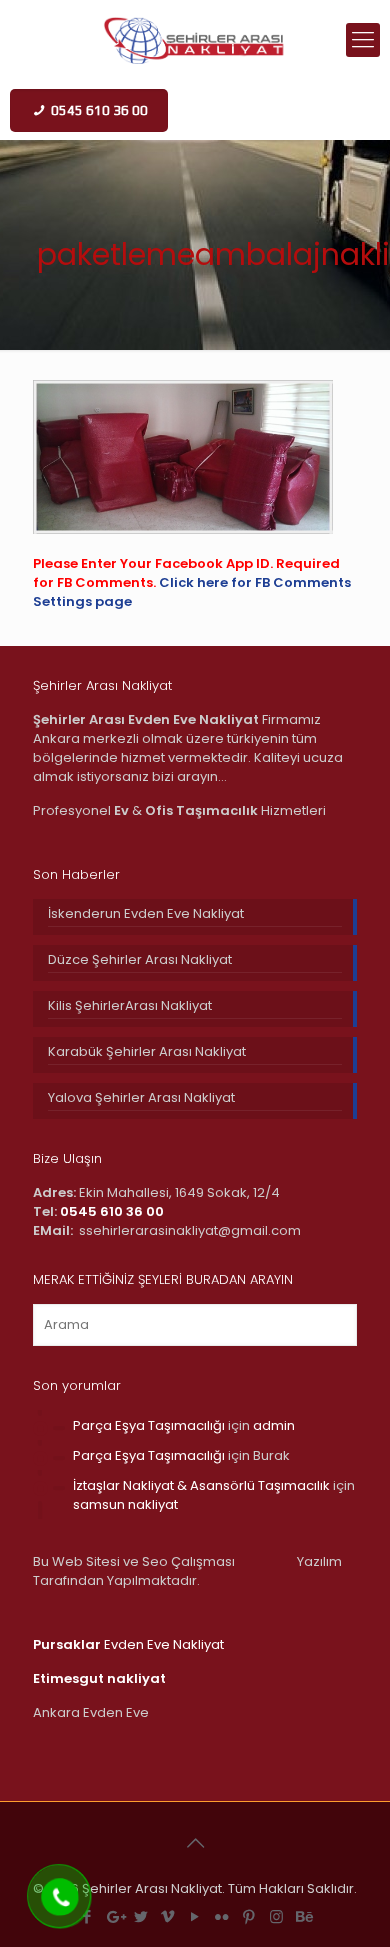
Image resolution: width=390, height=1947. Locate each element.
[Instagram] (276, 1916)
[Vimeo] (168, 1916)
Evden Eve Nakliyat (128, 1644)
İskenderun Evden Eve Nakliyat (146, 913)
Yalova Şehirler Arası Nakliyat (141, 1097)
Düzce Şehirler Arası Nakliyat (140, 959)
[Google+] (114, 1916)
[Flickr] (222, 1916)
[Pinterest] (249, 1916)
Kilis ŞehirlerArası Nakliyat (130, 1005)
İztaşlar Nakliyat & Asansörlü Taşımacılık (201, 1485)
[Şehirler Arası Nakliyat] (195, 40)
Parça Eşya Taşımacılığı (149, 1425)
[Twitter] (141, 1916)
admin (274, 1425)
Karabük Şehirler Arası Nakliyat (147, 1051)
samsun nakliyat (125, 1504)
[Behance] (303, 1916)
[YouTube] (195, 1916)
